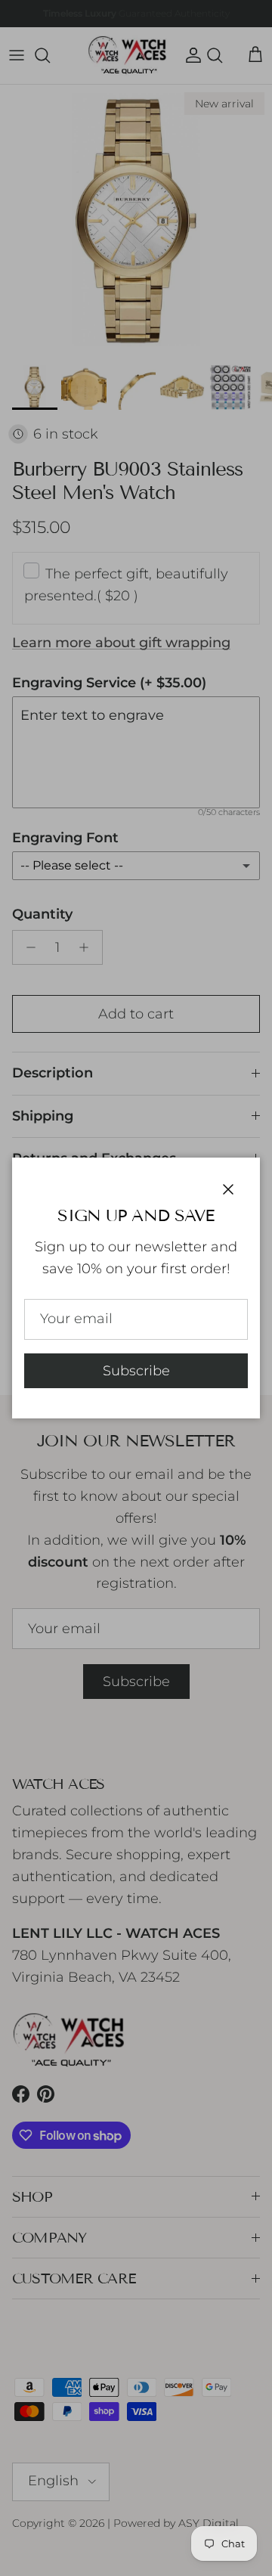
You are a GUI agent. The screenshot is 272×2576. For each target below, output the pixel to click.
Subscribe (136, 1371)
